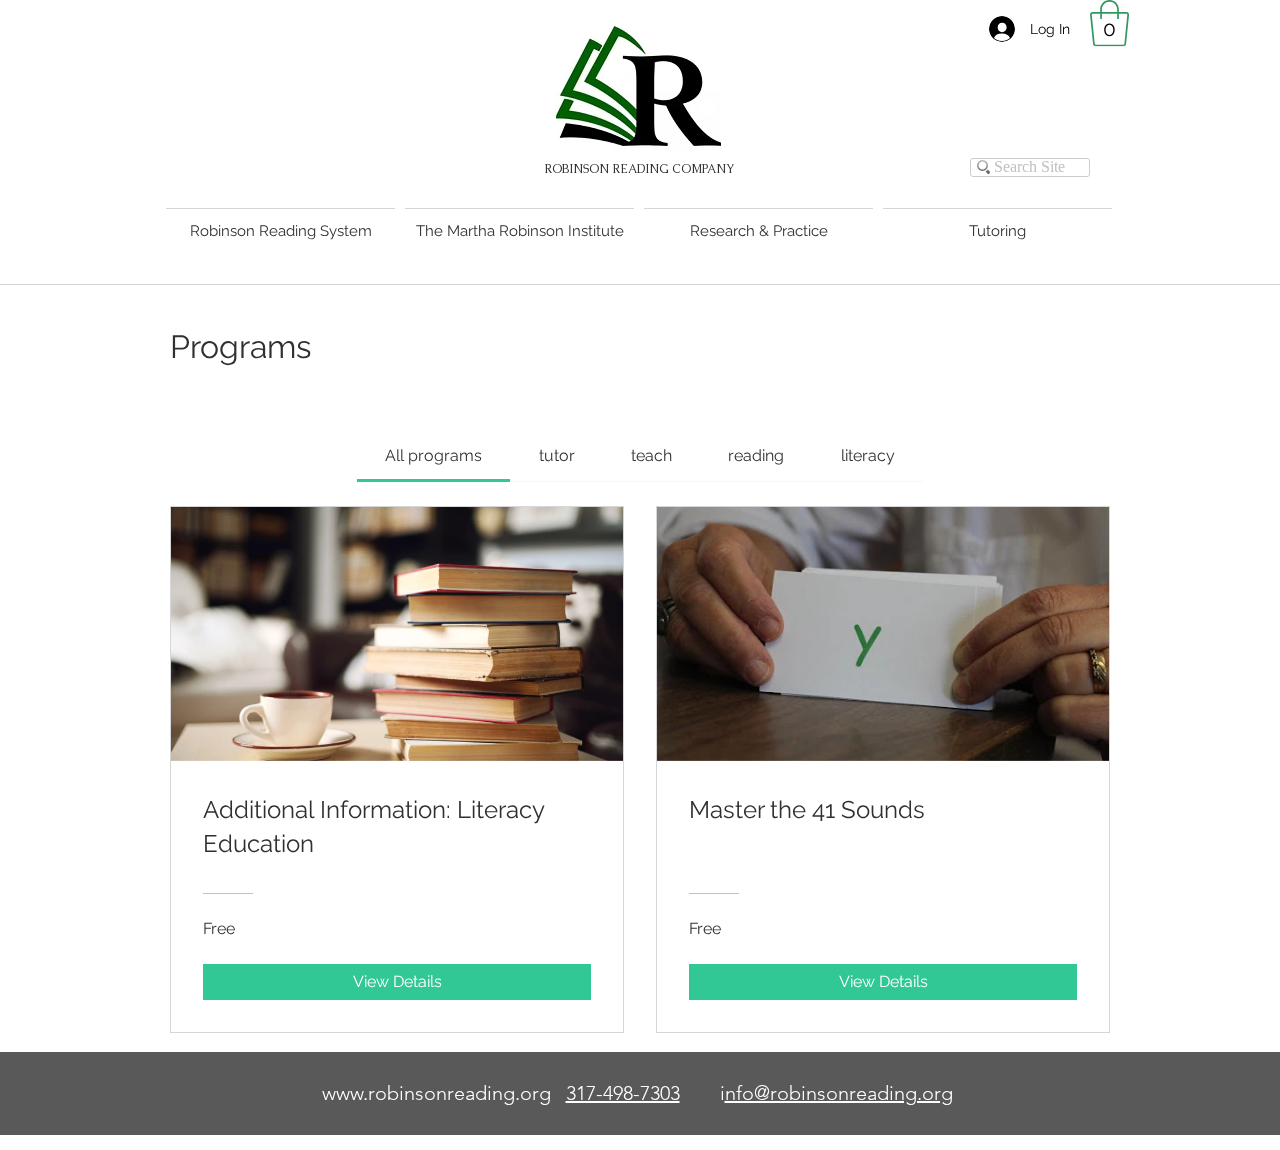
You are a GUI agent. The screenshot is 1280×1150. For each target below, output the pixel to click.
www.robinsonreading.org (436, 1093)
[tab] (433, 456)
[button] (1109, 23)
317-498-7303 (623, 1093)
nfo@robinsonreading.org (839, 1093)
